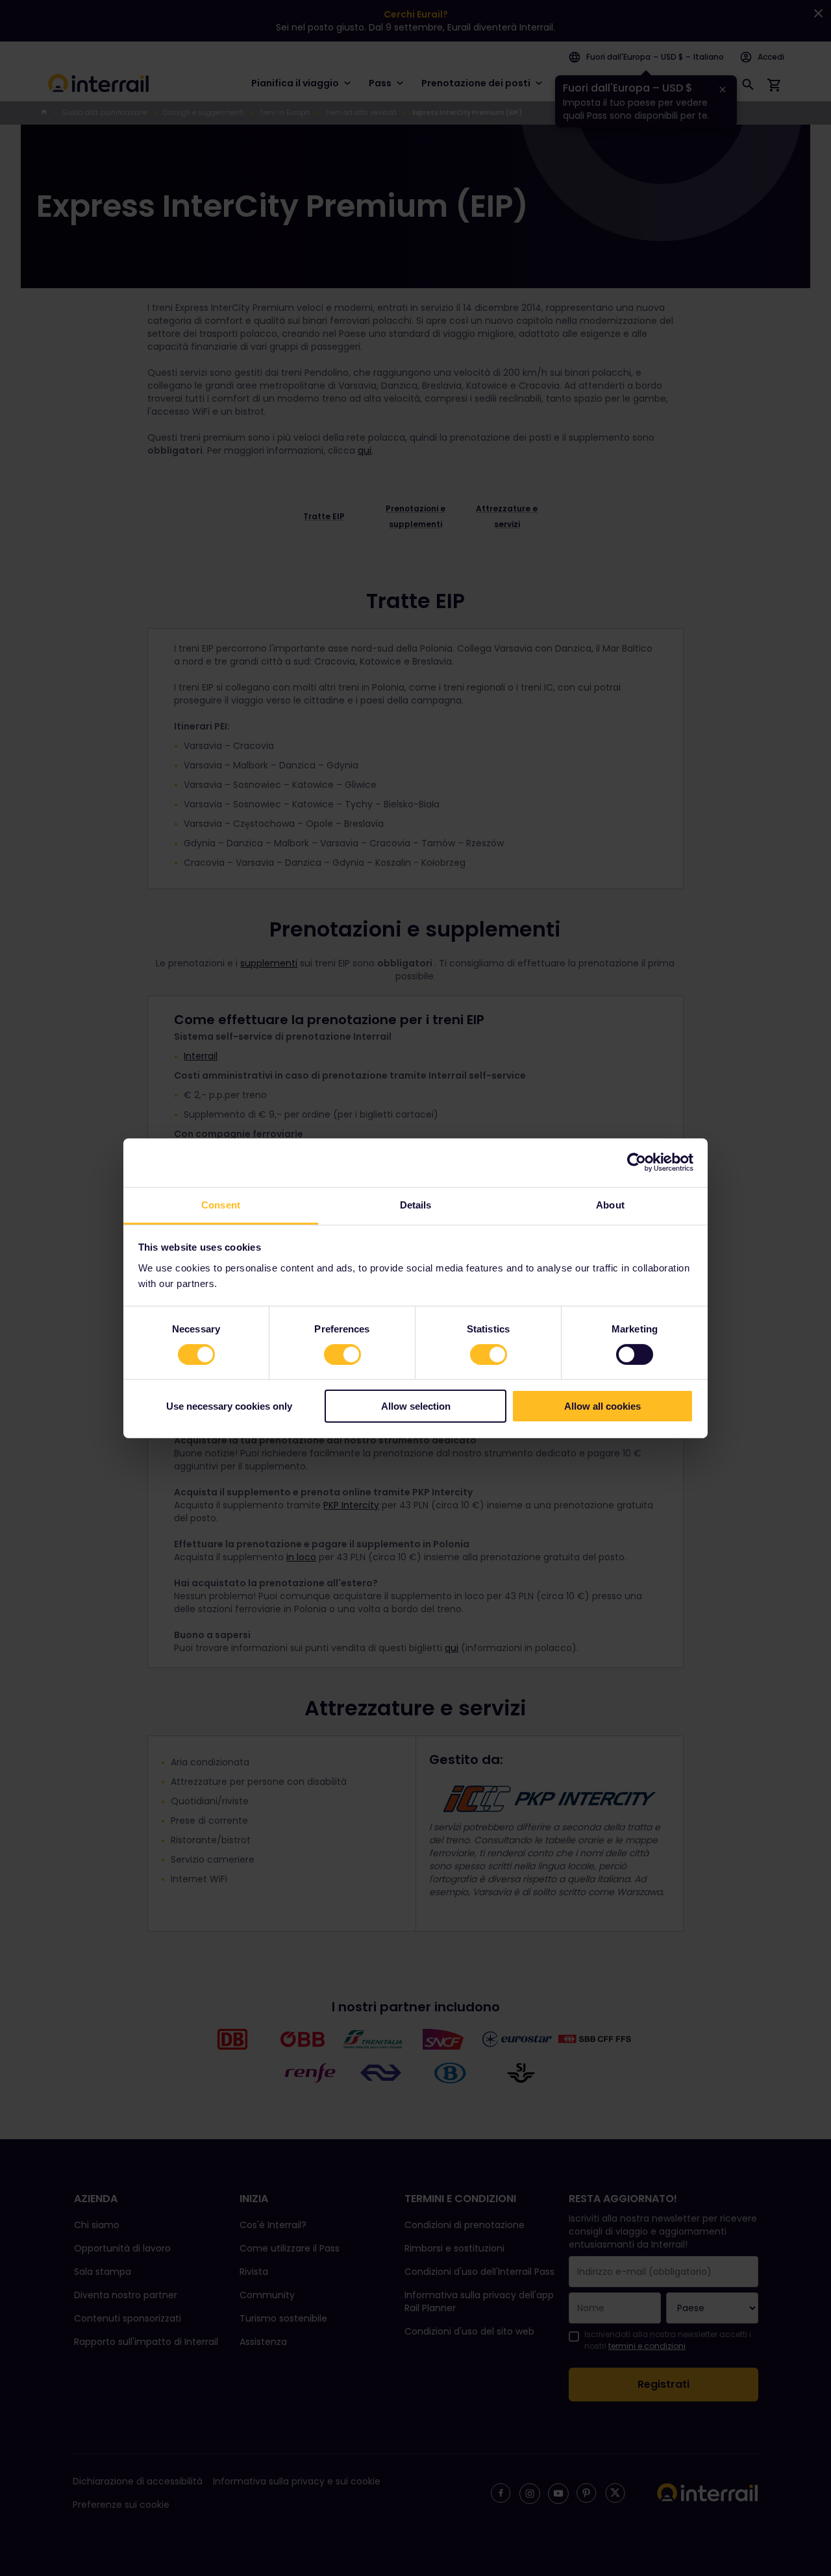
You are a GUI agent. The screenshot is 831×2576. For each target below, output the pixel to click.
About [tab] (610, 1204)
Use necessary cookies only (229, 1406)
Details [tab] (416, 1204)
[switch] (342, 1355)
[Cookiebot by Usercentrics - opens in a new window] (637, 1162)
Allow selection (416, 1406)
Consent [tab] (221, 1204)
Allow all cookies (602, 1406)
